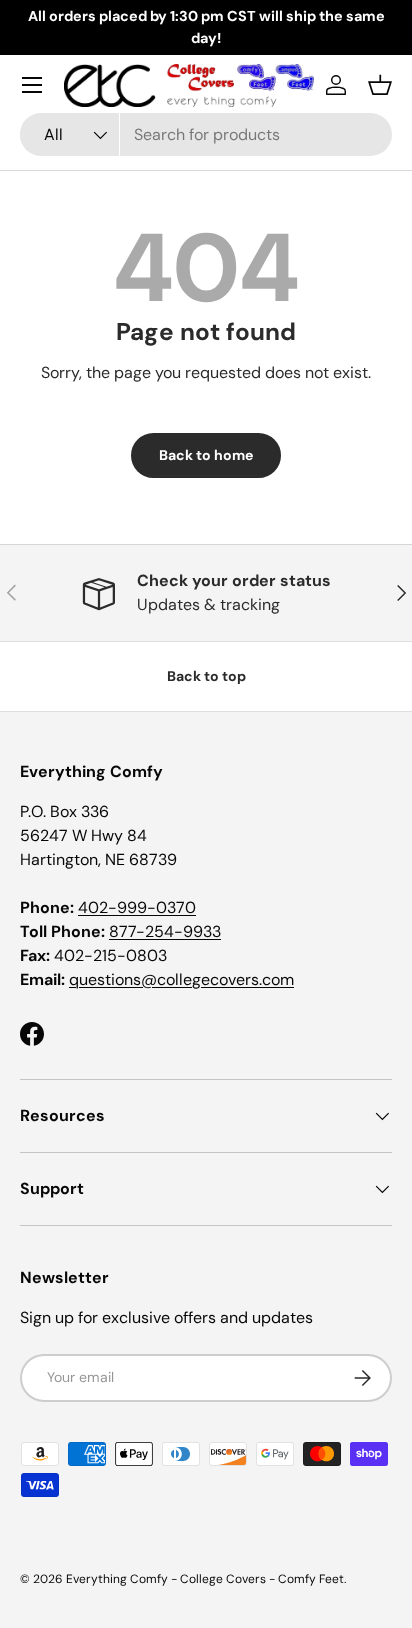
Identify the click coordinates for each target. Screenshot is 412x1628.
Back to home (206, 455)
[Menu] (32, 85)
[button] (380, 85)
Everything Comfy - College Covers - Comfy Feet (205, 1579)
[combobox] (206, 134)
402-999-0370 (137, 907)
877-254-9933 (165, 931)
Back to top (206, 676)
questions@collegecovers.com (181, 979)
